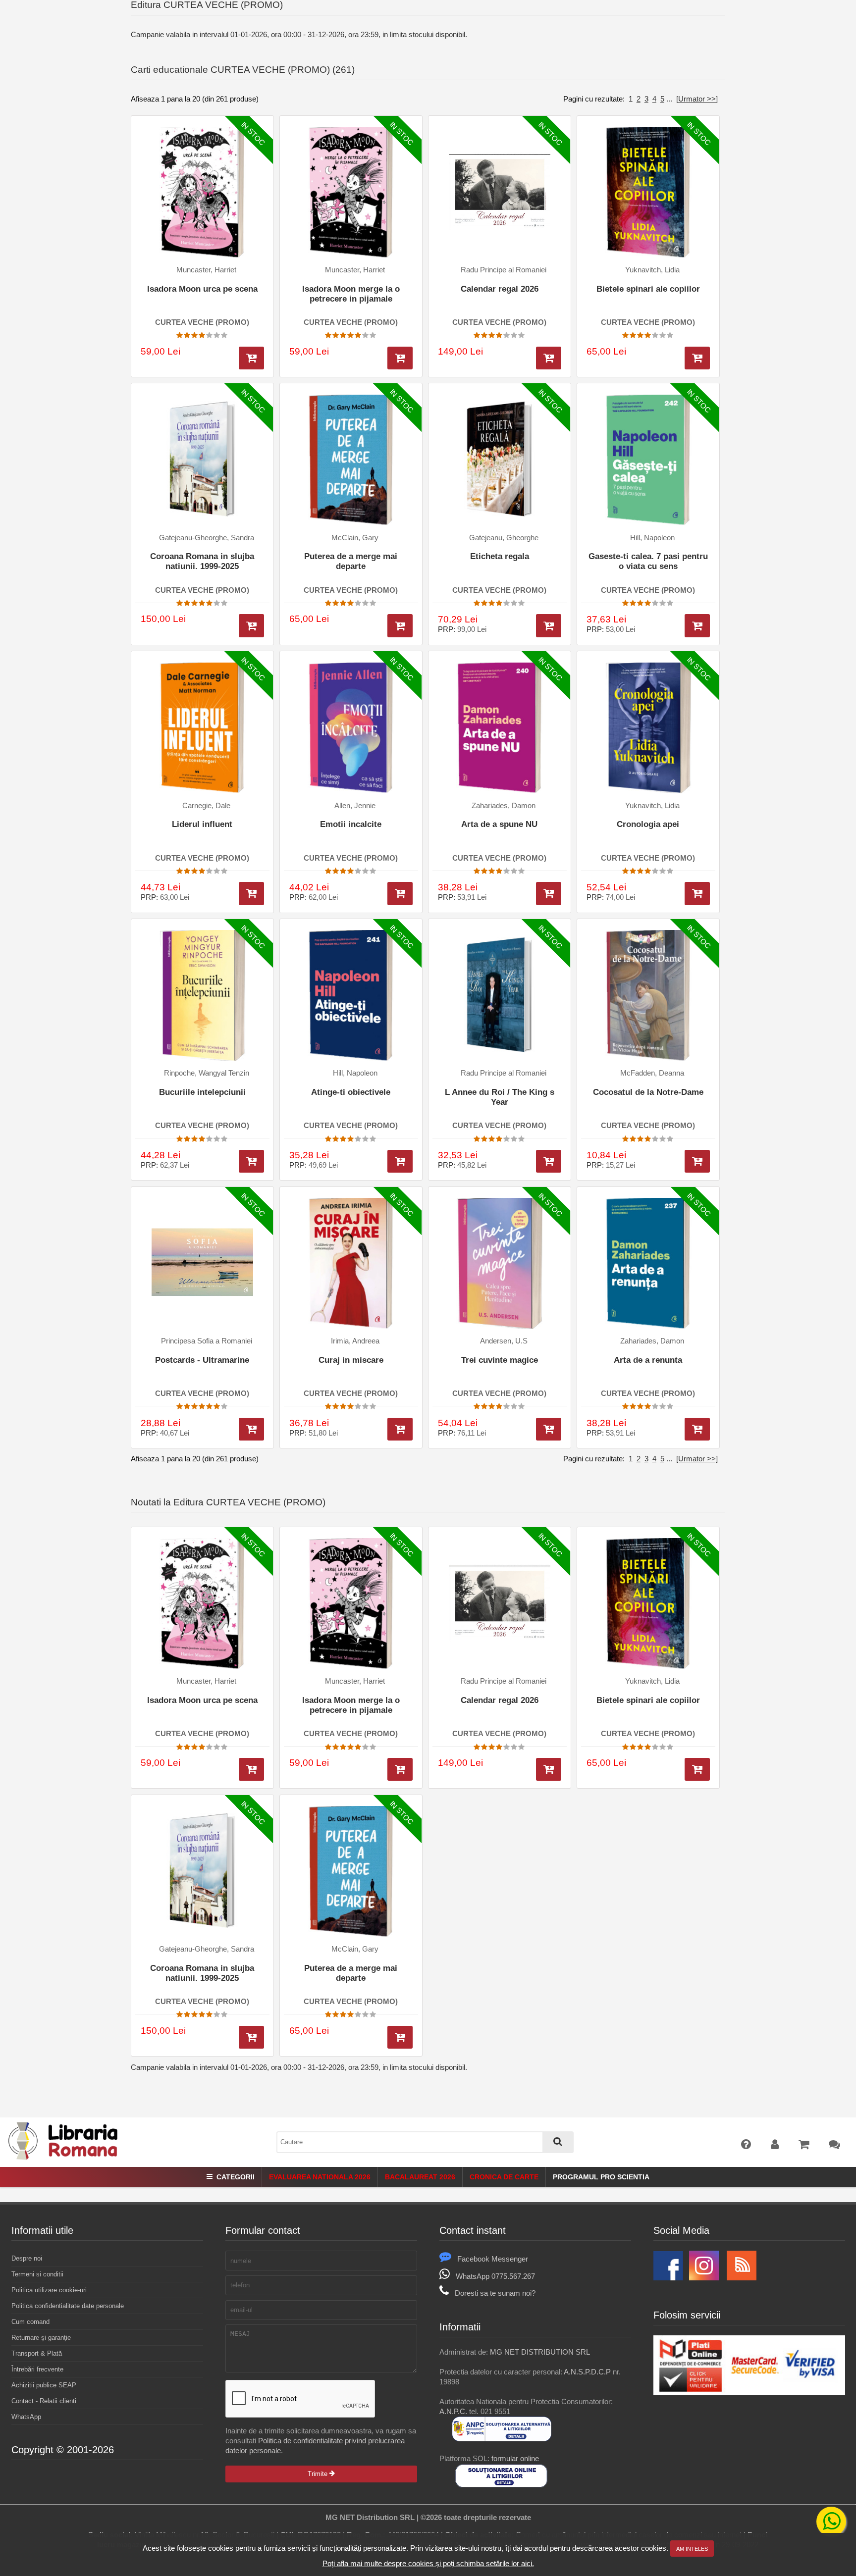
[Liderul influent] (202, 728)
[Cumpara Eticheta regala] (549, 626)
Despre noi (27, 2258)
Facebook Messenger (493, 2259)
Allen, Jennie (355, 806)
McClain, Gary (355, 538)
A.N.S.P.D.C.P (587, 2372)
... (669, 99)
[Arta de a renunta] (648, 1263)
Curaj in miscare (351, 1360)
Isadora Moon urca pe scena (202, 289)
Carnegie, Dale (206, 806)
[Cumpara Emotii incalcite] (400, 894)
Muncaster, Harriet (206, 270)
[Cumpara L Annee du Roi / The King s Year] (549, 1161)
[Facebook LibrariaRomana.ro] (668, 2278)
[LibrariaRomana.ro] (64, 2158)
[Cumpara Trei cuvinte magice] (549, 1429)
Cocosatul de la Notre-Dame (648, 1092)
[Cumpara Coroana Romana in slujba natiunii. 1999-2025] (251, 626)
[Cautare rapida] (558, 2142)
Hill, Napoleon (652, 538)
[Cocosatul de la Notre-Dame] (648, 996)
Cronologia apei (648, 824)
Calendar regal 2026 (500, 289)
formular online (515, 2458)
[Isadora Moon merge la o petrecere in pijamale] (351, 192)
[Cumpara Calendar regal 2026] (549, 358)
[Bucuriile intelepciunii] (202, 996)
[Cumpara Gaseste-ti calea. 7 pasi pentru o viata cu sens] (697, 626)
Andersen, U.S (504, 1341)
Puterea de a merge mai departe (351, 561)
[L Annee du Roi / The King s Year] (499, 996)
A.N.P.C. (453, 2411)
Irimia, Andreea (355, 1341)
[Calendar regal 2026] (500, 192)
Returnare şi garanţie (41, 2338)
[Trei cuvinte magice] (500, 1263)
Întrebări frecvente (37, 2369)
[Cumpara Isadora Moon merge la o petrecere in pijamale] (400, 358)
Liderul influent (202, 824)
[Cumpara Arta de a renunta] (697, 1429)
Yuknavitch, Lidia (652, 270)
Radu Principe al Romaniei (504, 270)
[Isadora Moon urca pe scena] (202, 192)
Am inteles (692, 2549)
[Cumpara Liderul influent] (251, 894)
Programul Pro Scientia (601, 2177)
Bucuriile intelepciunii (202, 1092)
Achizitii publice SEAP (44, 2385)
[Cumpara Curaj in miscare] (400, 1429)
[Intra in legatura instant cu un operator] (831, 2522)
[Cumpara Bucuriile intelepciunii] (251, 1161)
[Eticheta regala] (499, 460)
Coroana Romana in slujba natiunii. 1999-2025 (202, 561)
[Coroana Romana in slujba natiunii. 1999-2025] (202, 460)
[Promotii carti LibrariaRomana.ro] (704, 2278)
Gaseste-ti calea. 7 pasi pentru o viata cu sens (648, 561)
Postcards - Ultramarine (202, 1360)
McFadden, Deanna (652, 1073)
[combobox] (425, 2142)
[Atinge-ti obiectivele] (351, 996)
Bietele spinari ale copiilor (648, 289)
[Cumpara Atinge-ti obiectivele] (400, 1161)
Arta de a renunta (648, 1360)
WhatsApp (26, 2417)
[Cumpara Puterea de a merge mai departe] (400, 626)
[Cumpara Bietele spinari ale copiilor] (697, 358)
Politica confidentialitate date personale (68, 2306)
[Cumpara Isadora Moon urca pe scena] (251, 358)
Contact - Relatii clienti (44, 2401)
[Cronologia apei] (648, 728)
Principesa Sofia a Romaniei (207, 1341)
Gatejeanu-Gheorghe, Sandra (207, 538)
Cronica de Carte (504, 2177)
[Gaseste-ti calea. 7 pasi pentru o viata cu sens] (648, 460)
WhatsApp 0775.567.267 (495, 2276)
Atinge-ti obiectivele (351, 1092)
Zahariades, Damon (504, 806)
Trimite (319, 2474)
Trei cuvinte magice (500, 1360)
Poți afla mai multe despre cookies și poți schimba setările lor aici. (428, 2563)
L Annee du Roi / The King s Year (500, 1097)
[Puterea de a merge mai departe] (351, 460)
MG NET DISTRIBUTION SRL (540, 2352)
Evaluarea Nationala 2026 (320, 2177)
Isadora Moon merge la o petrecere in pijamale (351, 294)
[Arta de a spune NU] (500, 728)
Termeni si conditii (37, 2274)
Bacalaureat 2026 (420, 2177)
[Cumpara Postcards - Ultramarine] (251, 1429)
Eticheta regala (500, 556)
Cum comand (30, 2322)
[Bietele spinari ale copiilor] (648, 192)
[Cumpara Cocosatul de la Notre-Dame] (697, 1161)
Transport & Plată (37, 2353)
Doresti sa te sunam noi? (495, 2293)
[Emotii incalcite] (351, 728)
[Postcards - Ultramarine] (203, 1263)
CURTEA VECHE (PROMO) (202, 322)
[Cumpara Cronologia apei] (697, 894)
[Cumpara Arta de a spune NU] (549, 894)
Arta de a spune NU (499, 824)
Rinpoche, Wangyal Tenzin (207, 1073)
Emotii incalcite (351, 824)
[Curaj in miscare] (351, 1263)
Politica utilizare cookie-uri (49, 2290)
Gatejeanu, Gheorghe (504, 538)
